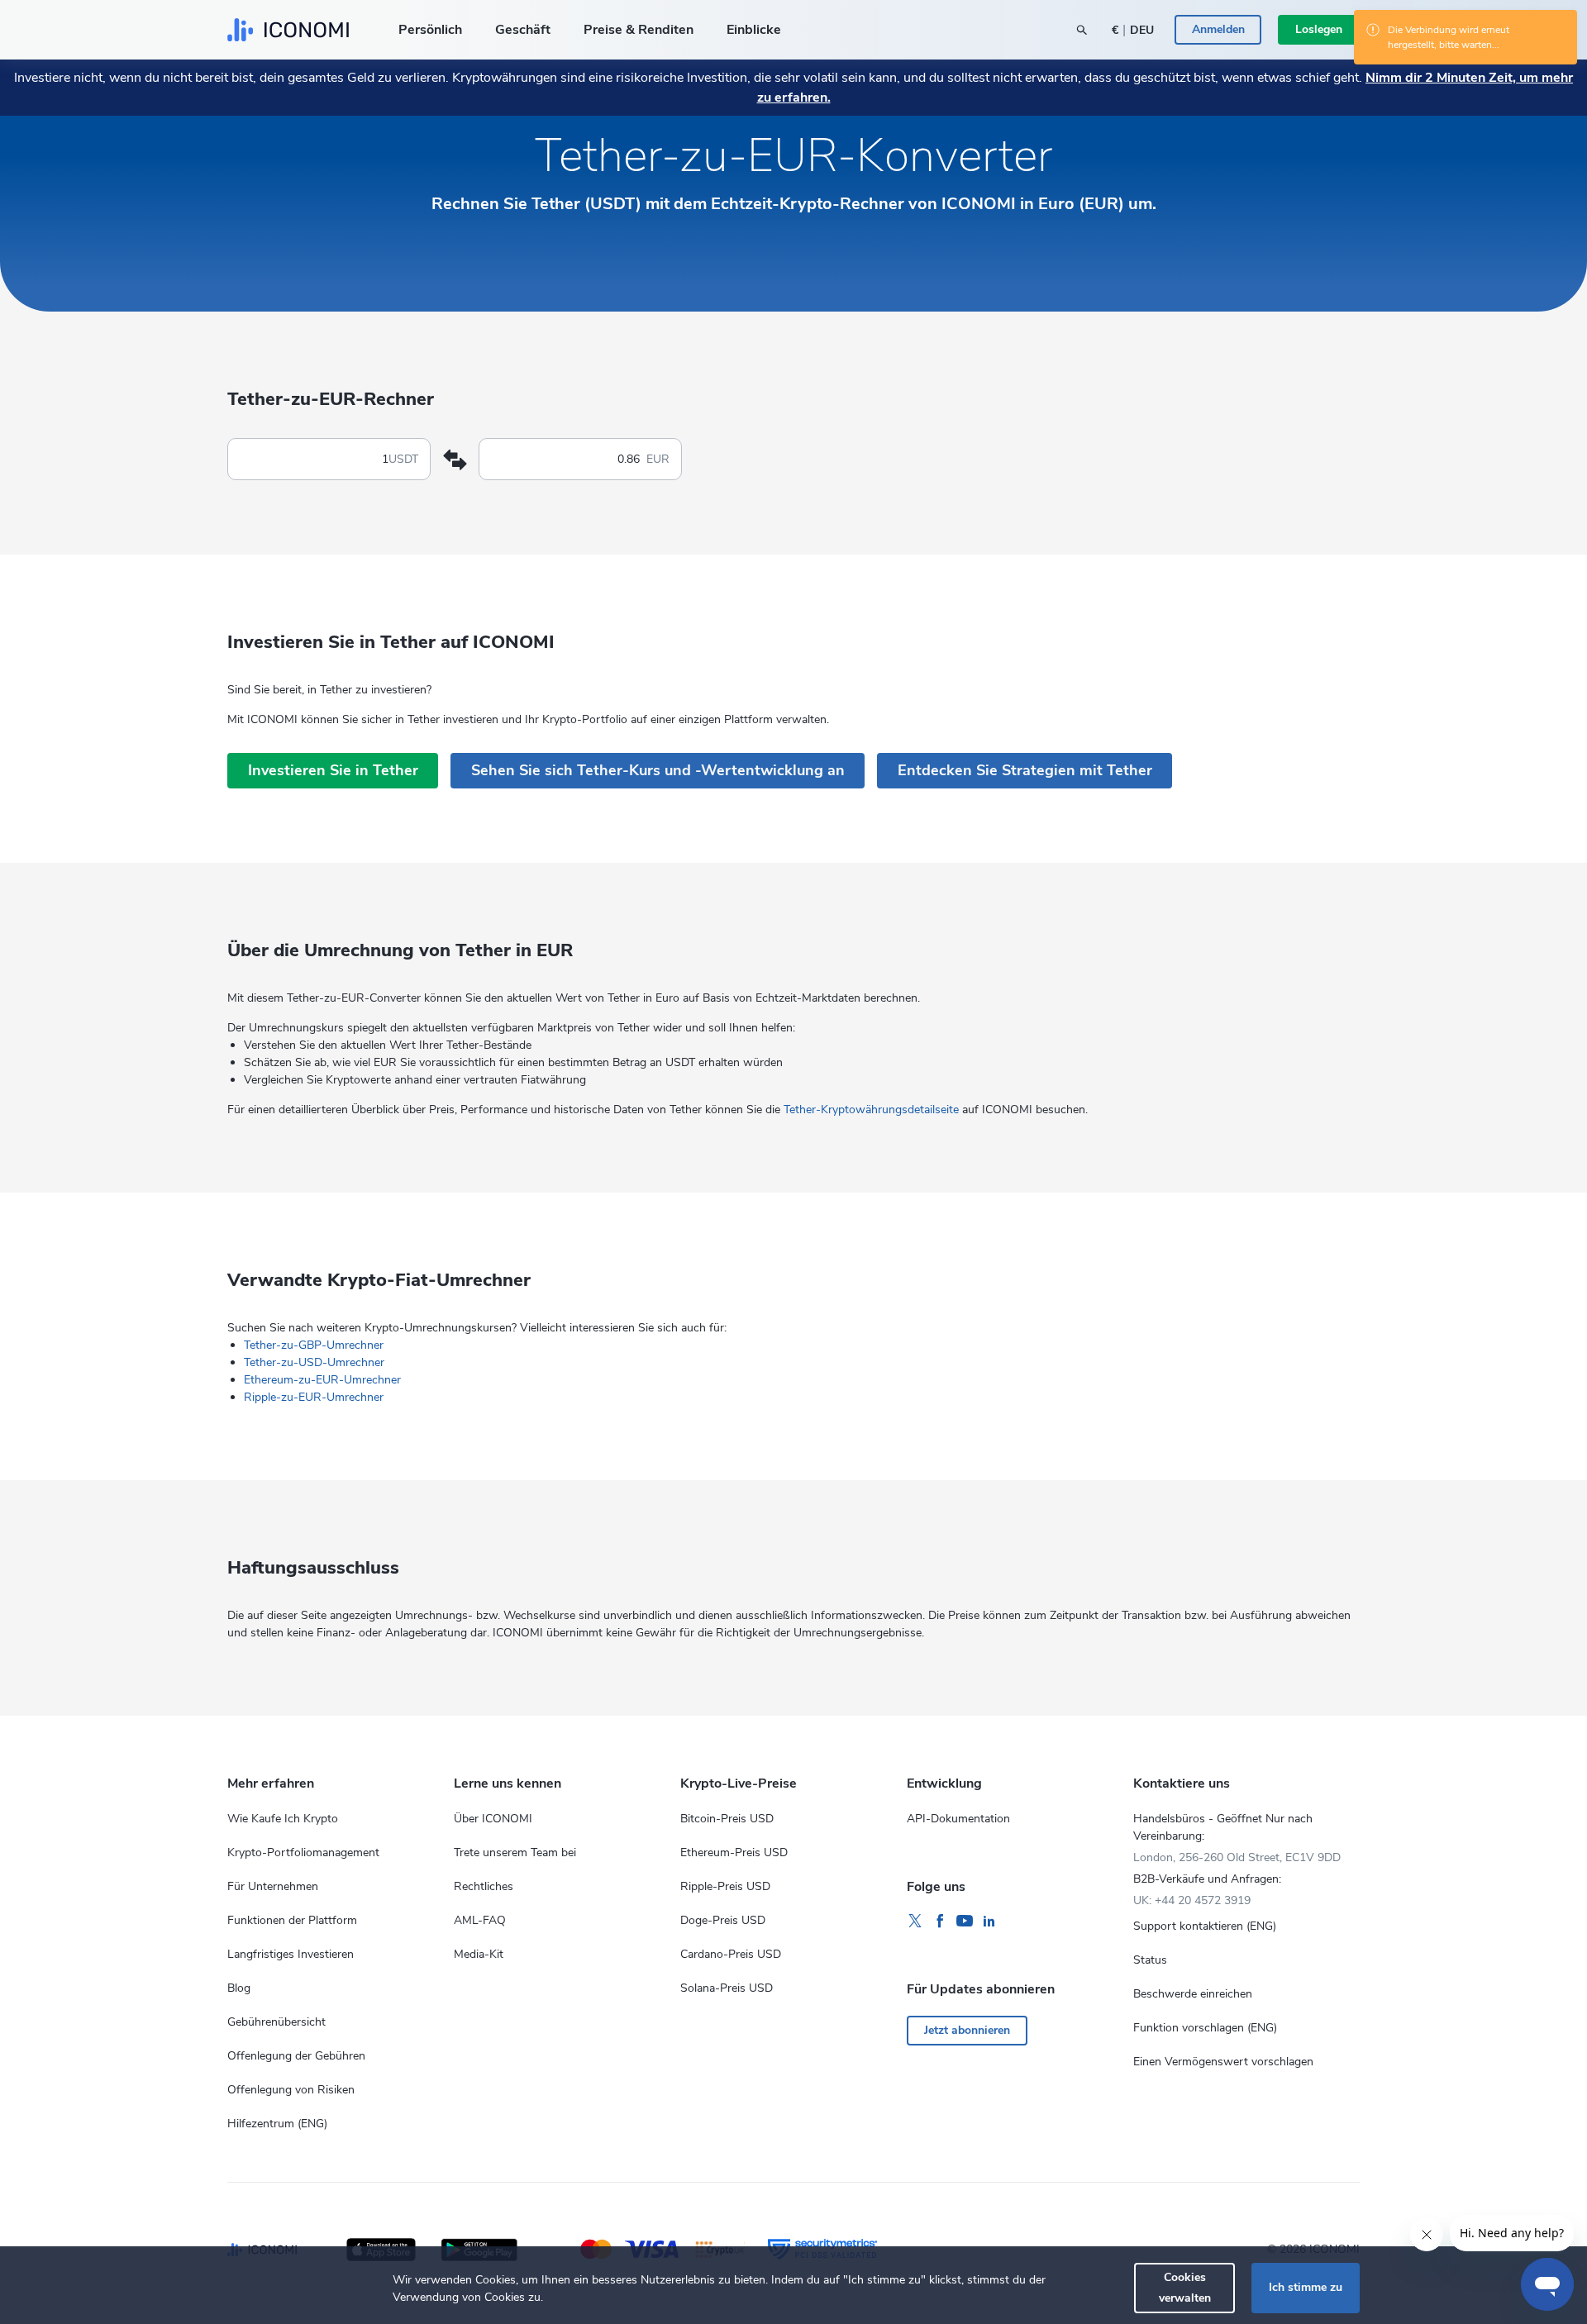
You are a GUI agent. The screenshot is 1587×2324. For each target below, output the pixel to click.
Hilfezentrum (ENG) (277, 2124)
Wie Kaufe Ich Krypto (283, 1819)
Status (1150, 1960)
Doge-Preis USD (723, 1920)
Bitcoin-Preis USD (727, 1819)
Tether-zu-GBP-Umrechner (314, 1345)
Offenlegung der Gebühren (296, 2056)
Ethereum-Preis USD (734, 1853)
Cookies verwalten (1185, 2287)
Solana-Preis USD (727, 1988)
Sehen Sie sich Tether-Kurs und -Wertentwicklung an (658, 770)
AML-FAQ (480, 1920)
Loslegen (1319, 29)
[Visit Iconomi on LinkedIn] (989, 1922)
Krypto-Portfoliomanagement (303, 1853)
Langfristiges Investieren (291, 1954)
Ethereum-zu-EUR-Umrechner (322, 1380)
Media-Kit (479, 1954)
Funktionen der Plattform (292, 1920)
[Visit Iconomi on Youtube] (965, 1922)
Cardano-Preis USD (731, 1954)
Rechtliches (484, 1886)
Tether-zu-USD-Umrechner (314, 1362)
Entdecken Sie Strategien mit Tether (1025, 770)
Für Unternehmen (273, 1886)
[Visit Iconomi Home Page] (288, 30)
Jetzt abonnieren (967, 2030)
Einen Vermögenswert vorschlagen (1223, 2062)
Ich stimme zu (1306, 2287)
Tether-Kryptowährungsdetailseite (871, 1110)
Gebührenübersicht (276, 2022)
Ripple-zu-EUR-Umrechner (314, 1397)
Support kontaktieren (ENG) (1205, 1926)
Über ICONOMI (493, 1819)
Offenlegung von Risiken (291, 2090)
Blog (239, 1988)
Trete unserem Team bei (515, 1853)
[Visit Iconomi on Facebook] (940, 1922)
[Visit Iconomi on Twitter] (915, 1922)
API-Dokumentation (958, 1819)
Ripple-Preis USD (725, 1886)
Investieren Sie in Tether (333, 770)
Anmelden (1218, 29)
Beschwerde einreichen (1193, 1994)
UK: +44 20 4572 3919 (1192, 1900)
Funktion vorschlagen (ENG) (1205, 2028)
